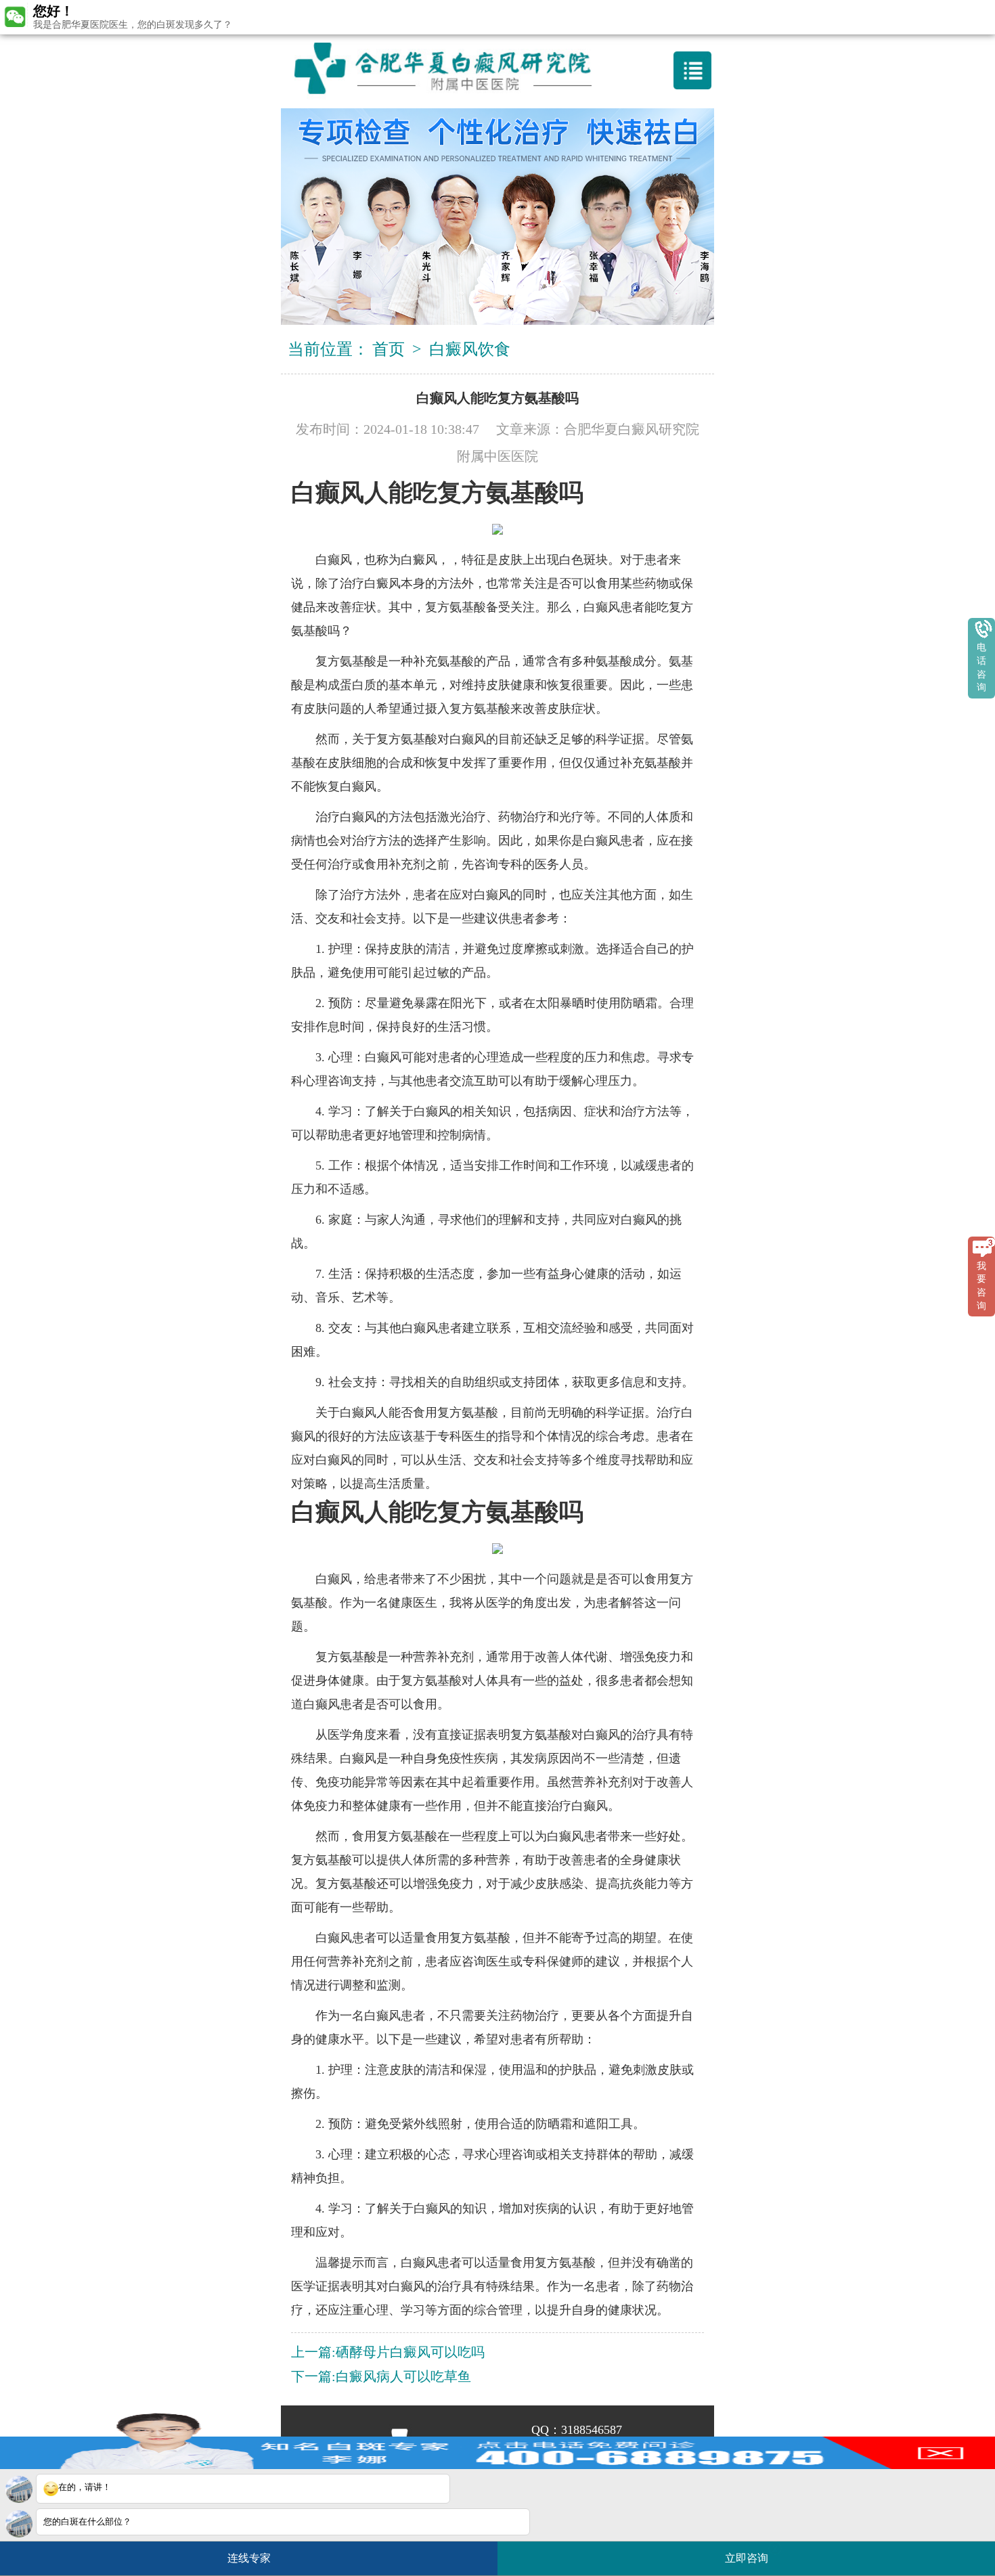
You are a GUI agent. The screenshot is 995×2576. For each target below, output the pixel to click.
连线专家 (249, 2558)
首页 (389, 349)
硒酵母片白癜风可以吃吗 (410, 2352)
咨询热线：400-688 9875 (503, 16)
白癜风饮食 (470, 349)
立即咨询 (751, 2553)
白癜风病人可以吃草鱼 (403, 2376)
